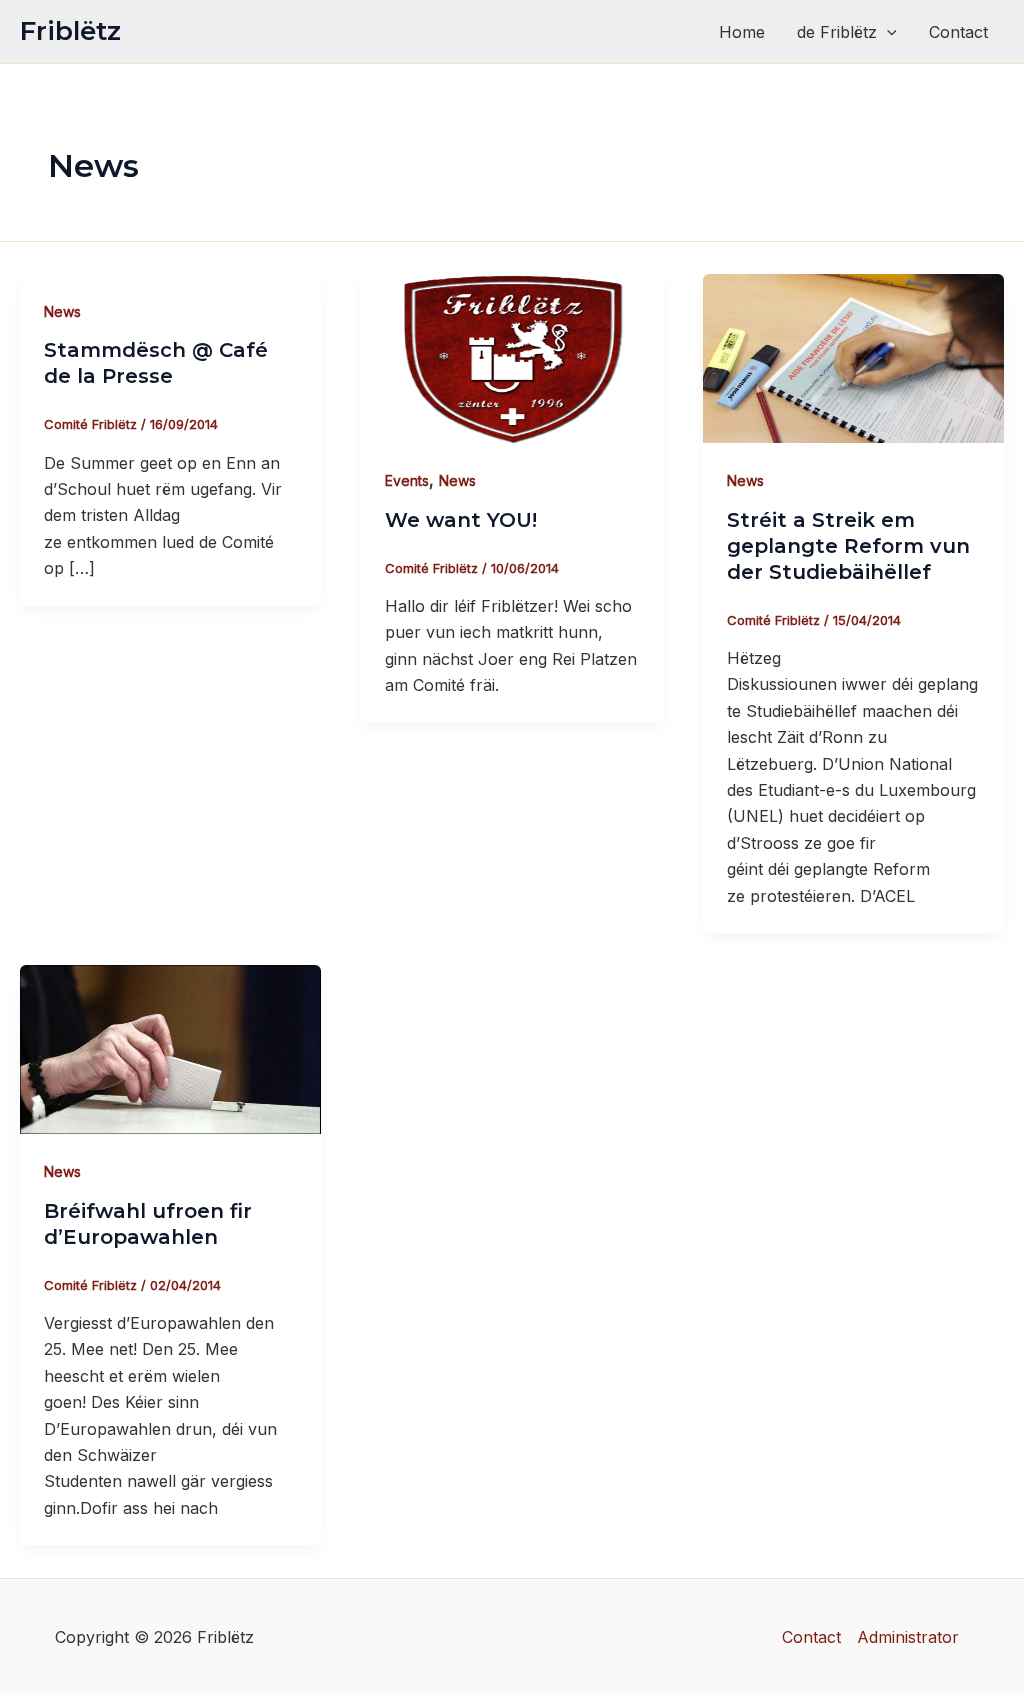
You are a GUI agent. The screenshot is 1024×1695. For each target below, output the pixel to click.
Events (407, 480)
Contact (958, 32)
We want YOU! (461, 520)
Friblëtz (70, 31)
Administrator (908, 1637)
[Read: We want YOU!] (511, 357)
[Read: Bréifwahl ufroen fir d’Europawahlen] (170, 1048)
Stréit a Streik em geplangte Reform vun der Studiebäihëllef (848, 546)
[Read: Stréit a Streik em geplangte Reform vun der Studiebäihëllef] (853, 357)
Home (742, 32)
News (62, 311)
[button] (887, 32)
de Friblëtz (837, 32)
